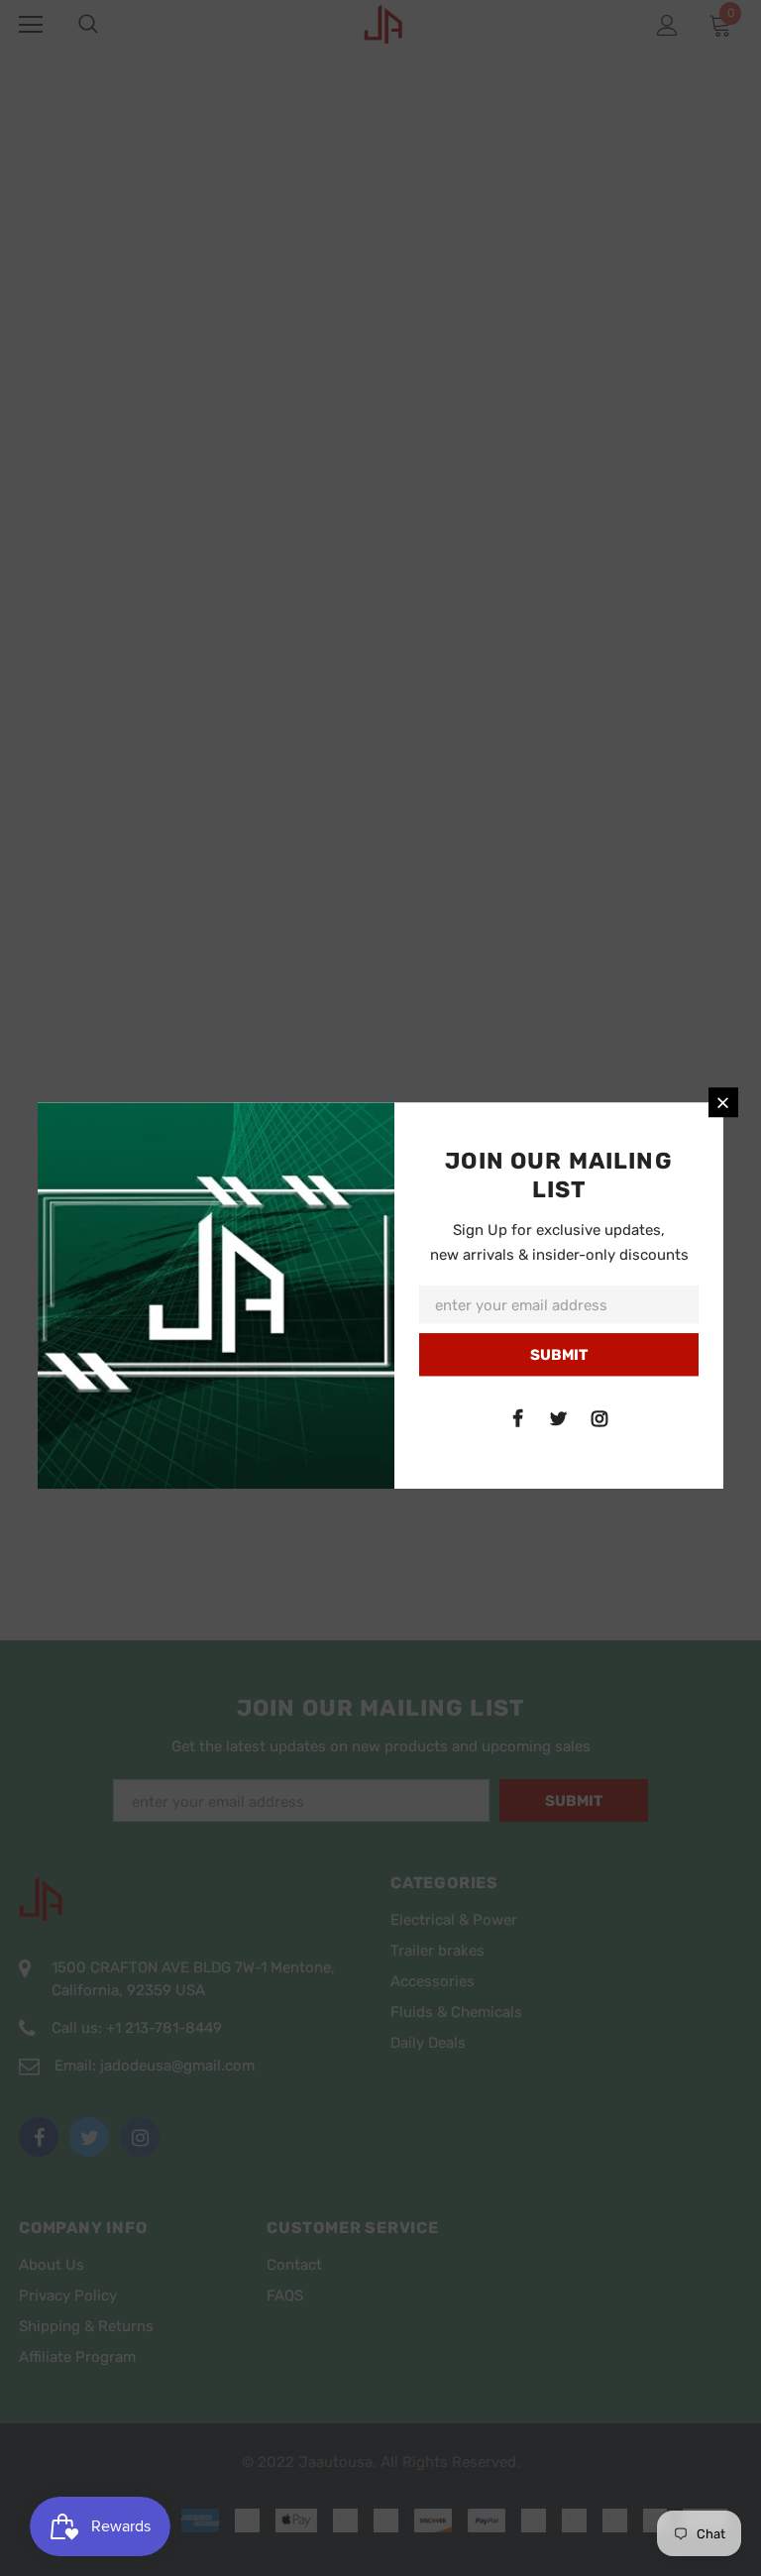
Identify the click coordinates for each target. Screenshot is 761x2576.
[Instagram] (599, 1418)
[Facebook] (518, 1418)
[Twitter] (559, 1418)
